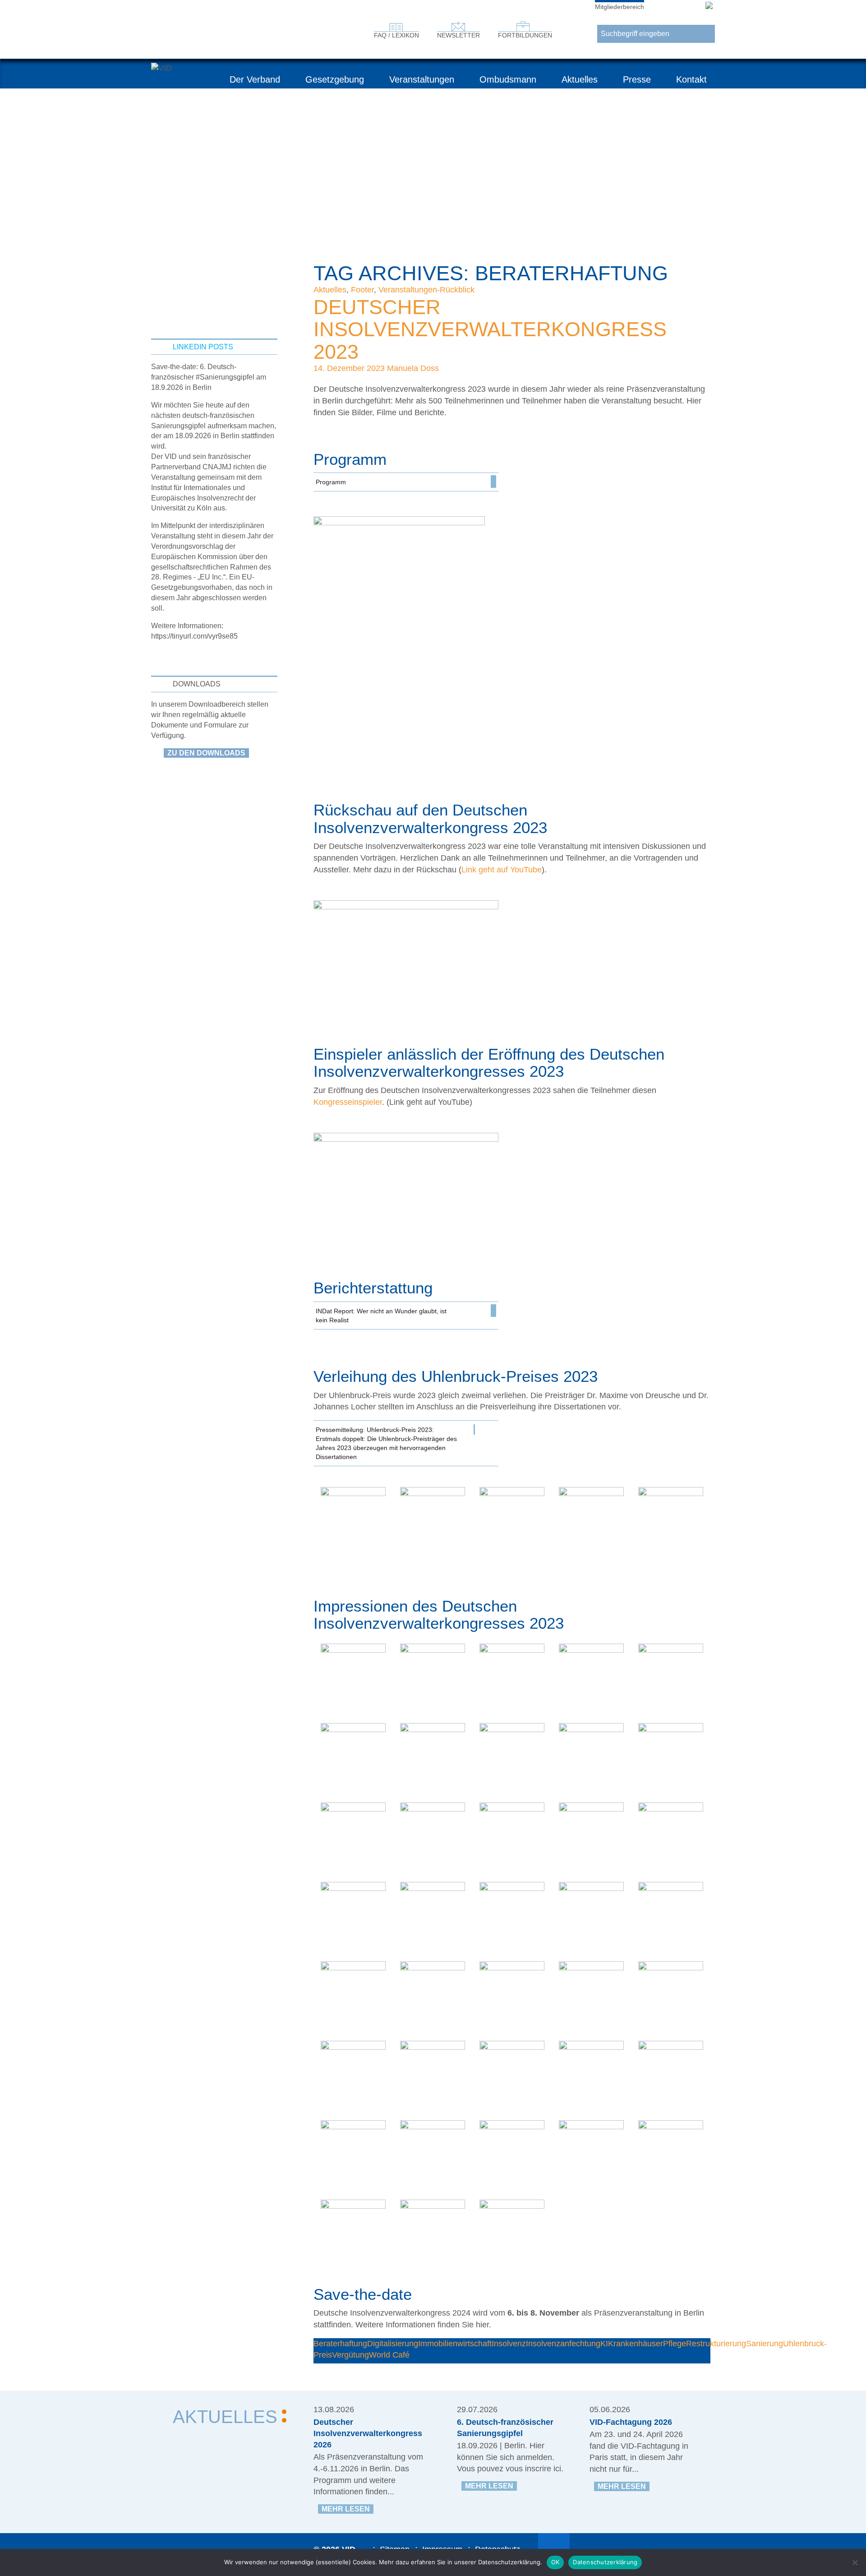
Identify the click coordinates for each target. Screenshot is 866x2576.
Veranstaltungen (422, 79)
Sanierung (765, 2344)
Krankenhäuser (636, 2344)
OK (555, 2562)
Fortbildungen (525, 35)
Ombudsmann (508, 79)
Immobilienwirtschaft (455, 2344)
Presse (637, 79)
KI (604, 2344)
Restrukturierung (716, 2344)
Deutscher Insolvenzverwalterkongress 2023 (490, 329)
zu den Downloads (206, 753)
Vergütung (350, 2355)
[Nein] (855, 2562)
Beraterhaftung (340, 2344)
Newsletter (458, 35)
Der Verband (255, 79)
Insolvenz (509, 2344)
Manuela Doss (413, 368)
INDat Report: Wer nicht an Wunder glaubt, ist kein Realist (381, 1316)
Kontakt (691, 79)
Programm (331, 482)
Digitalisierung (393, 2344)
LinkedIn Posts (203, 347)
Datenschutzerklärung (605, 2562)
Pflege (675, 2344)
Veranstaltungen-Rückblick (426, 290)
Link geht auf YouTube (502, 870)
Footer (362, 290)
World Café (389, 2355)
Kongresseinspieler (348, 1102)
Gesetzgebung (335, 79)
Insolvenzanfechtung (563, 2344)
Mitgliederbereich (620, 7)
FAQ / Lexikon (396, 35)
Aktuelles (580, 79)
